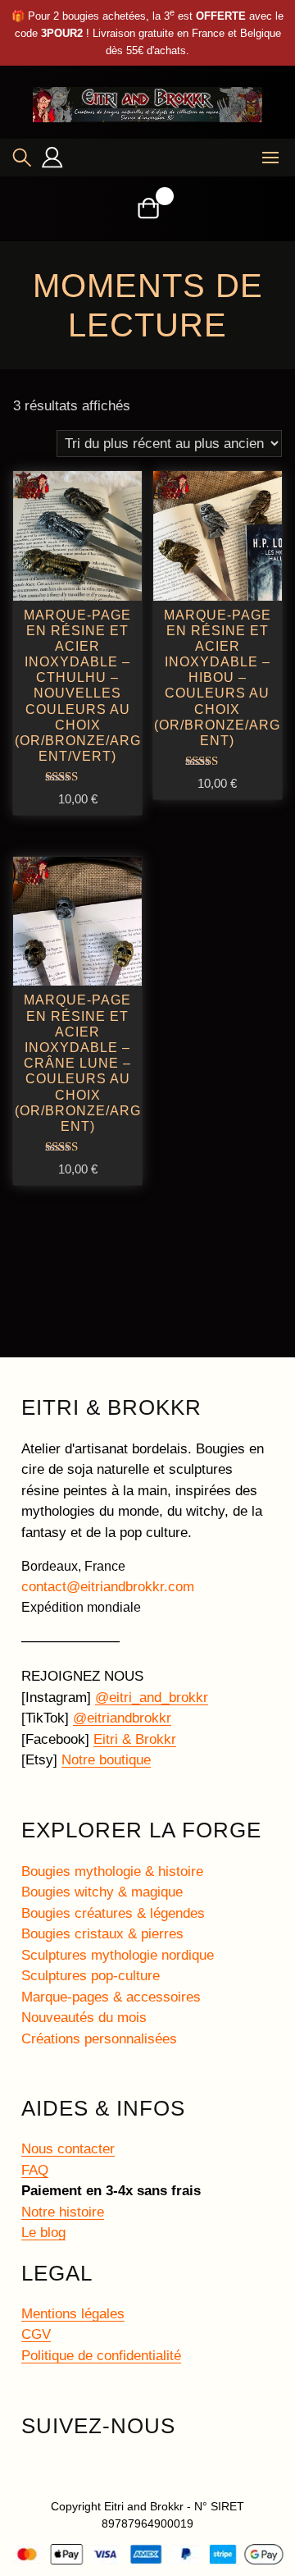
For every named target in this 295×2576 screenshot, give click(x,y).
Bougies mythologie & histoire (112, 1871)
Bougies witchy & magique (102, 1892)
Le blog (43, 2233)
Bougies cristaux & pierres (102, 1934)
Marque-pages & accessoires (111, 1997)
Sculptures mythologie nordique (118, 1955)
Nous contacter (68, 2149)
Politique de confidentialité (101, 2356)
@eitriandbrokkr (122, 1718)
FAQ (35, 2170)
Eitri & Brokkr (135, 1739)
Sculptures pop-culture (91, 1976)
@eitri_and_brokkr (152, 1698)
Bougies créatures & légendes (113, 1913)
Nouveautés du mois (84, 2018)
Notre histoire (63, 2212)
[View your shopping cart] (148, 208)
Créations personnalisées (99, 2039)
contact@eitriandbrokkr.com (108, 1587)
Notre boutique (106, 1760)
